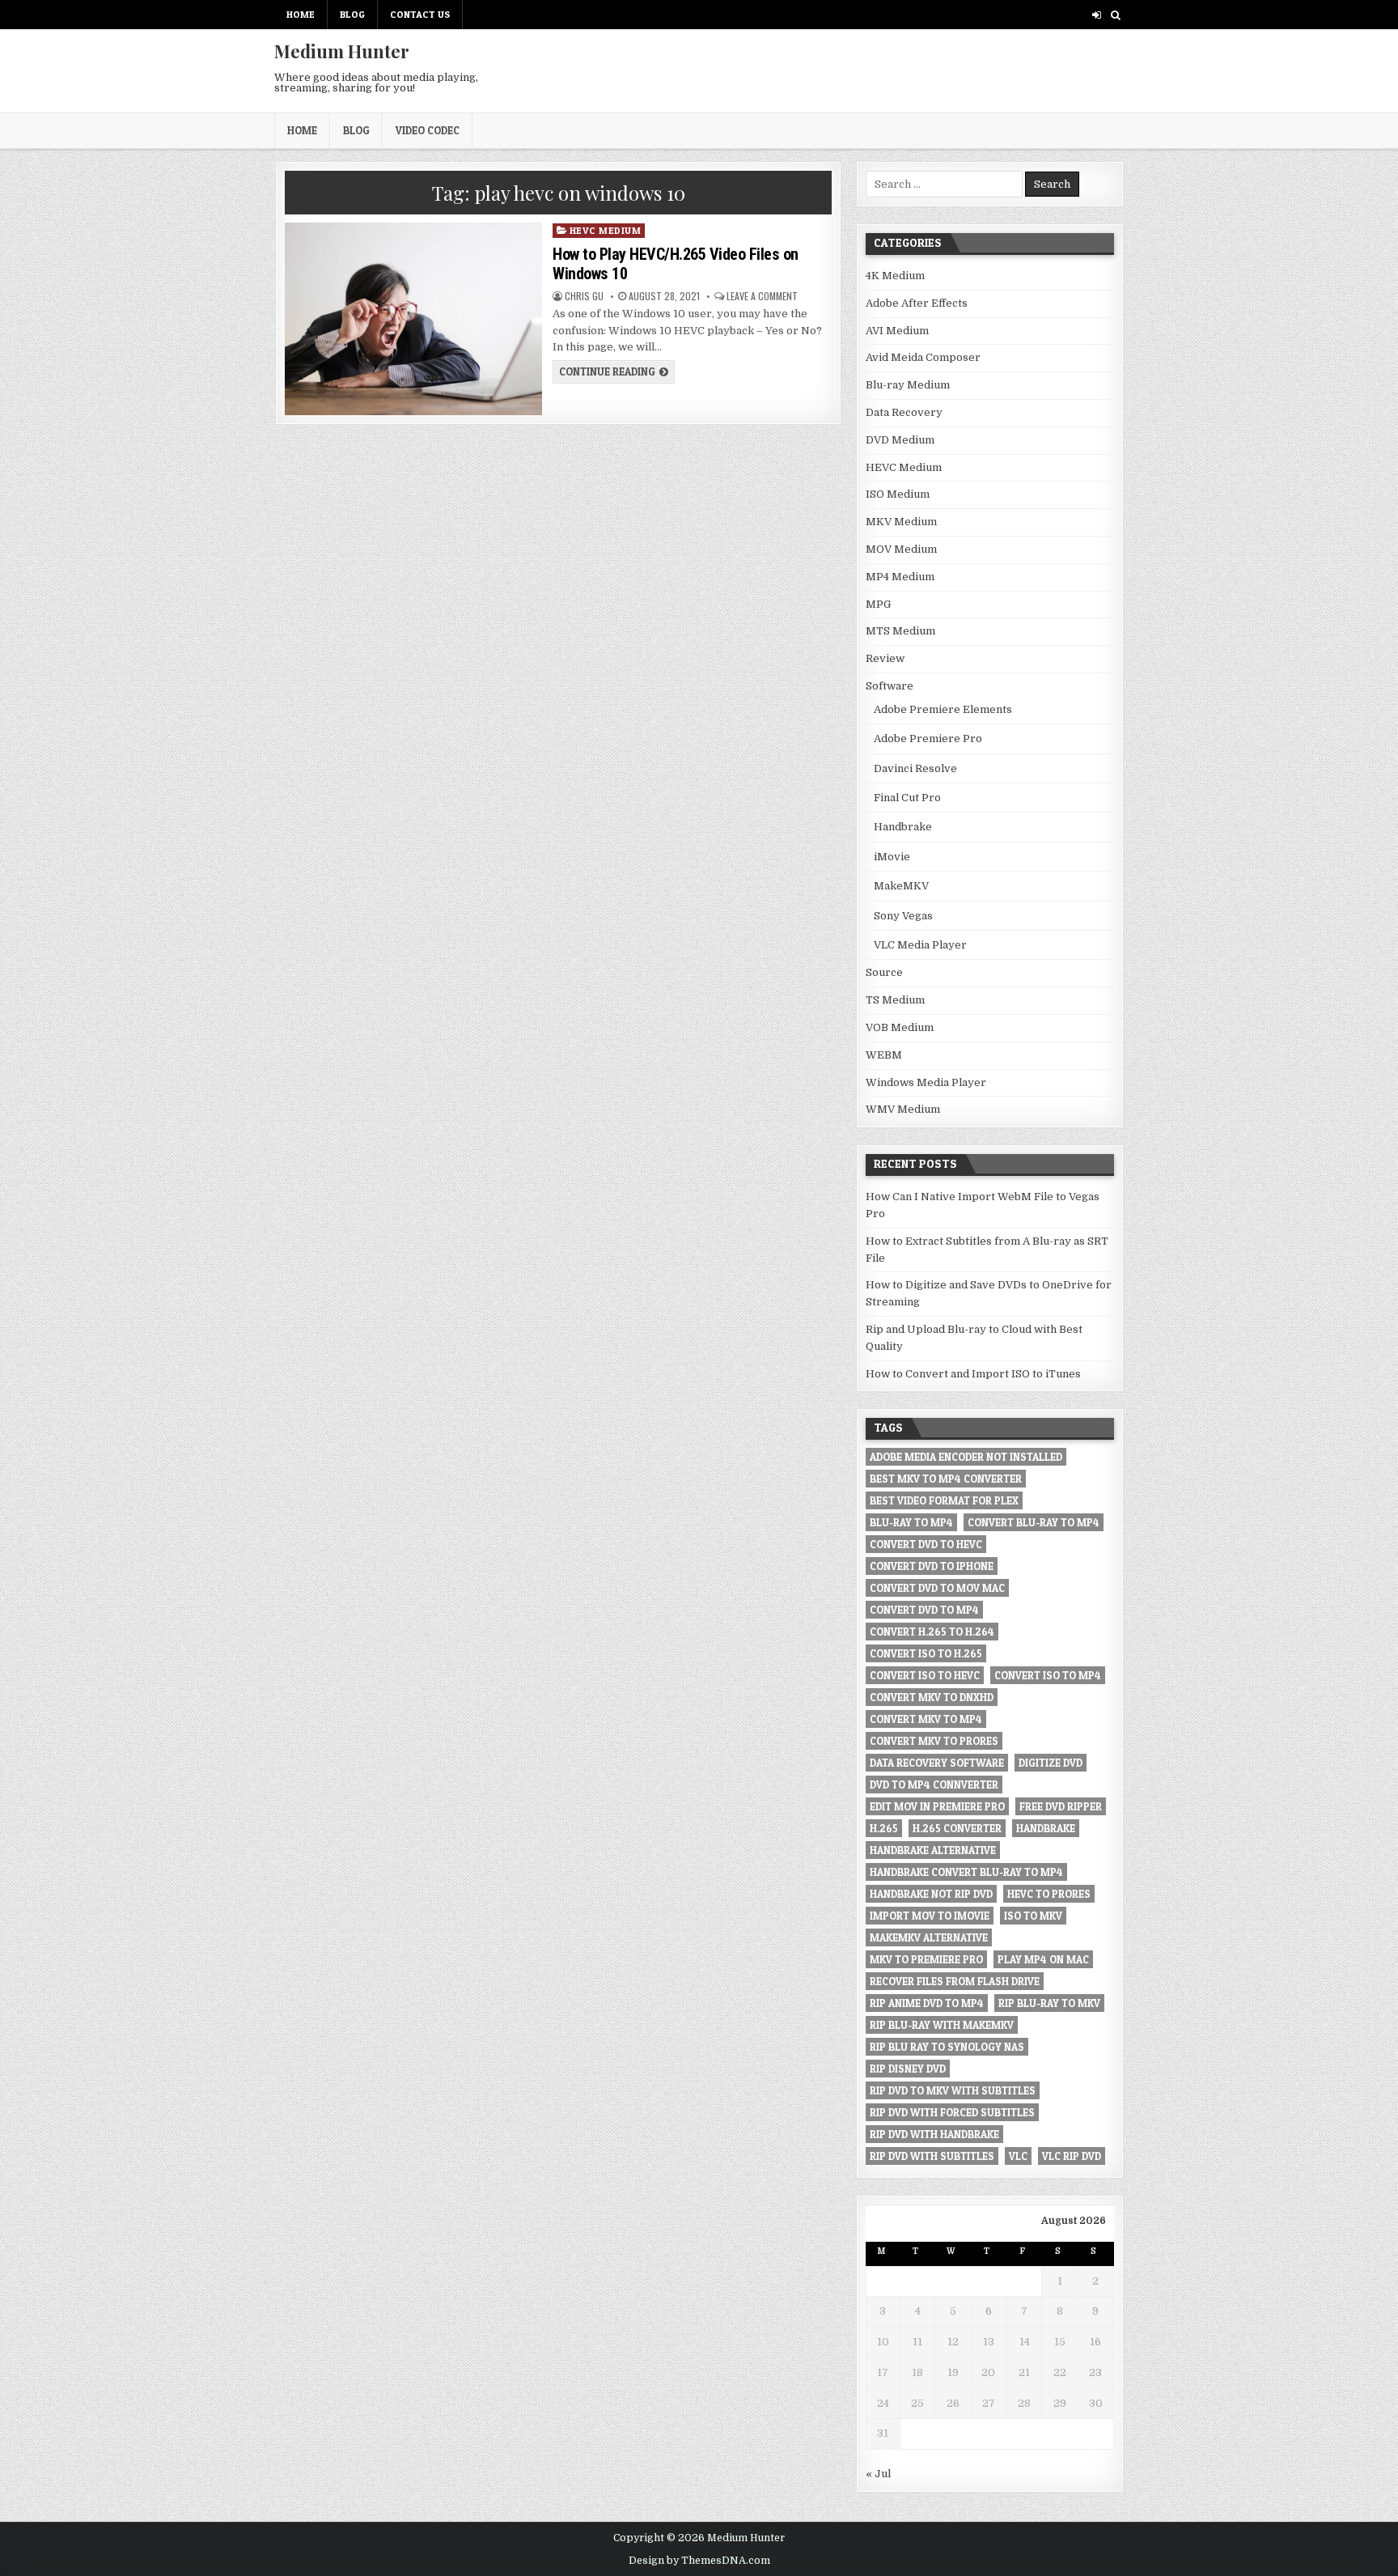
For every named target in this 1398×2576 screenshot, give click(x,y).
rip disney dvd (908, 2069)
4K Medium (895, 276)
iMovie (892, 857)
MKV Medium (901, 522)
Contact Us (420, 14)
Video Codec (428, 130)
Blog (352, 14)
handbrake (1046, 1828)
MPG (878, 604)
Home (301, 14)
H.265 (884, 1828)
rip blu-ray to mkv (1049, 2003)
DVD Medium (900, 440)
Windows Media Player (926, 1082)
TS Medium (895, 1000)
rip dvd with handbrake (934, 2134)
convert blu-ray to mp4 (1034, 1522)
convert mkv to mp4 (926, 1719)
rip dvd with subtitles (932, 2156)
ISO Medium (898, 494)
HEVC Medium (606, 230)
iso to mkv (1033, 1916)
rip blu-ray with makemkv (942, 2025)
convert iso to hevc (925, 1675)
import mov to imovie (930, 1916)
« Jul (878, 2474)
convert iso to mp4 (1048, 1675)
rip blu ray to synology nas (947, 2047)
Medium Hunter (342, 51)
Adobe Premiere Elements (943, 709)
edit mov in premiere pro (937, 1806)
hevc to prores (1049, 1894)
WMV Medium (903, 1109)
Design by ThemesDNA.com (699, 2561)
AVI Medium (897, 331)
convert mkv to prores (934, 1741)
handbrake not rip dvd (931, 1894)
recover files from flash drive (955, 1981)
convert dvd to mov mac (937, 1588)
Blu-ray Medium (908, 385)
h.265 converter (957, 1828)
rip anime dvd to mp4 (927, 2003)
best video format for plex (944, 1500)
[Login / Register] (1097, 15)
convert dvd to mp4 (924, 1610)
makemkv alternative (929, 1937)
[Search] (1115, 15)
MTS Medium (900, 631)
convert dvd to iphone (932, 1566)
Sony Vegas (903, 916)
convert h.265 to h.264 (932, 1632)
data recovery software (937, 1763)
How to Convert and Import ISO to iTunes (973, 1374)
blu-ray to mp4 (911, 1522)
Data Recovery (904, 412)
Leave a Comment (762, 296)
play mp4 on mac (1043, 1959)
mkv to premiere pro (926, 1959)
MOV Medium (901, 549)
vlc (1018, 2156)
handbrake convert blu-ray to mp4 (966, 1872)
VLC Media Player (920, 945)
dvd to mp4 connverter (934, 1785)
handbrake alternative (933, 1850)
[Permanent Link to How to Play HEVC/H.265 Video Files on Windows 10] (413, 319)
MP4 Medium (900, 577)
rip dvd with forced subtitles (952, 2112)
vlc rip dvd (1072, 2156)
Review (885, 658)
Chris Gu (584, 296)
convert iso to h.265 (926, 1653)
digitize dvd (1051, 1763)
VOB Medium (900, 1027)
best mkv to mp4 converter (946, 1479)
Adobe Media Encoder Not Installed (966, 1457)
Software (890, 686)
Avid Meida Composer (923, 357)
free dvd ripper (1061, 1806)
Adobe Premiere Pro (928, 738)
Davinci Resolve (915, 768)
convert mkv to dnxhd (932, 1697)
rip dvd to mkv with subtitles (953, 2090)
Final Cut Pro (907, 798)
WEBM (884, 1055)
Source (884, 972)
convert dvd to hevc (926, 1544)
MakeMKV (901, 886)
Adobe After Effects (917, 303)
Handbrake (903, 827)
